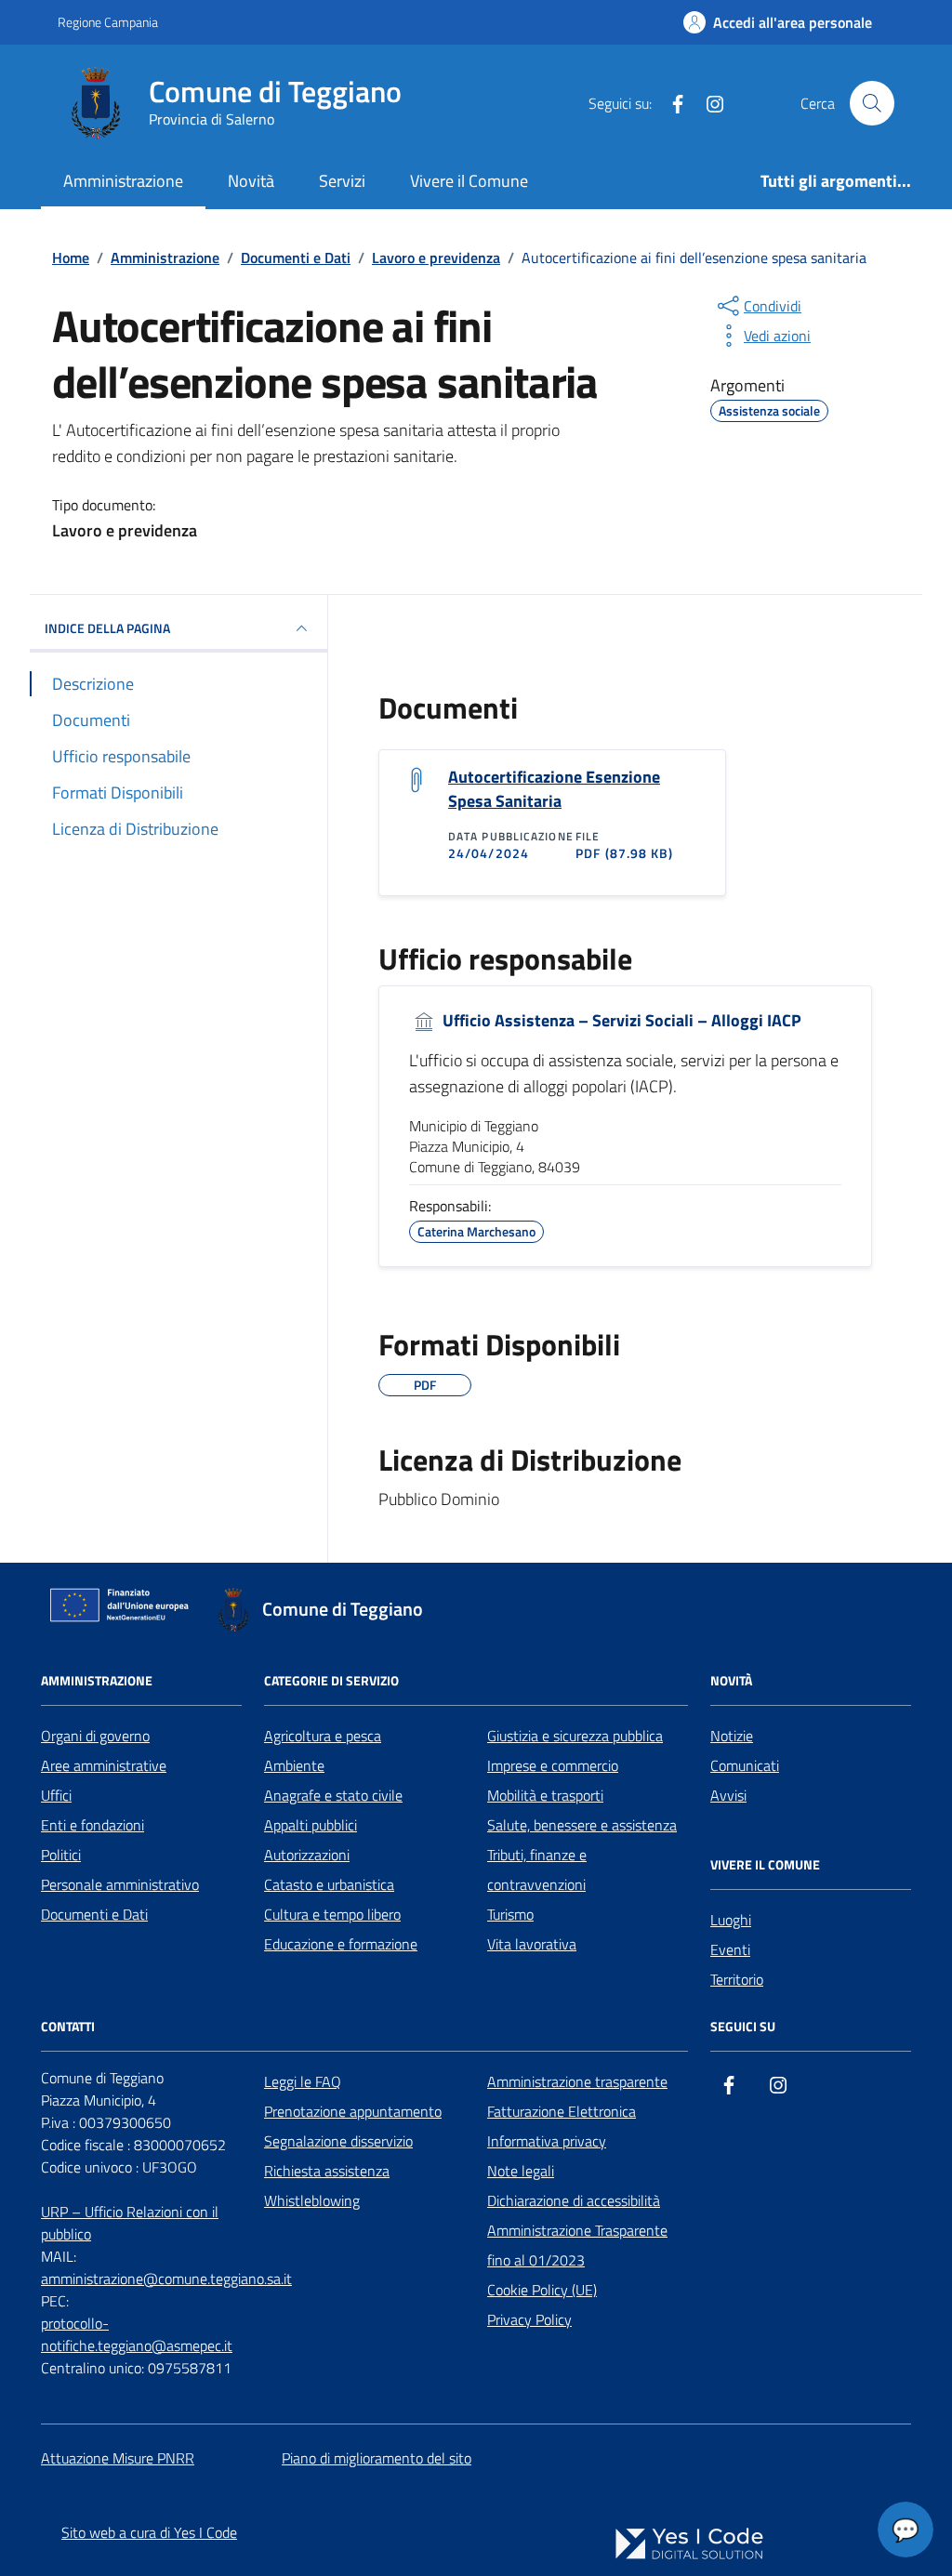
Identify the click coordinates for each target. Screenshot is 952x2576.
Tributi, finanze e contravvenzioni (537, 1869)
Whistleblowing (312, 2200)
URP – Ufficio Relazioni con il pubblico (130, 2223)
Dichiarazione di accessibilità (574, 2200)
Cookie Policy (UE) (542, 2290)
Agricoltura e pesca (323, 1736)
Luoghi (731, 1920)
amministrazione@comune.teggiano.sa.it (166, 2279)
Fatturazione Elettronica (562, 2111)
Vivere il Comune (469, 181)
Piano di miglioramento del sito (377, 2458)
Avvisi (728, 1795)
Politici (61, 1855)
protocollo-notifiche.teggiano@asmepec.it (137, 2334)
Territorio (737, 1979)
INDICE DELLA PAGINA (107, 628)
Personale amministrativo (120, 1884)
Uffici (56, 1795)
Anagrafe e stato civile (333, 1795)
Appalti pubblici (311, 1825)
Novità (251, 181)
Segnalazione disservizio (338, 2141)
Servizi (342, 181)
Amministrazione (123, 181)
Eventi (730, 1949)
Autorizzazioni (307, 1855)
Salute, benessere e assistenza (582, 1825)
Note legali (521, 2171)
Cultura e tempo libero (332, 1914)
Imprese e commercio (553, 1765)
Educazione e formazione (341, 1944)
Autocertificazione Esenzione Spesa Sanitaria (554, 789)
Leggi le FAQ (303, 2081)
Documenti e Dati (94, 1914)
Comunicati (745, 1765)
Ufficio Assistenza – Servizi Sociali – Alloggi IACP (620, 1021)
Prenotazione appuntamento (353, 2111)
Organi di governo (95, 1736)
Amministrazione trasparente (577, 2081)
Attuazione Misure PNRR (118, 2458)
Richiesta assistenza (327, 2171)
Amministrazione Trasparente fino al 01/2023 (577, 2245)
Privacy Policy (529, 2319)
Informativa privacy (547, 2141)
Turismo (510, 1914)
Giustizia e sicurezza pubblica (575, 1736)
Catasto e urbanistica (329, 1884)
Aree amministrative (104, 1765)
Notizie (732, 1736)
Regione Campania (108, 22)
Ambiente (294, 1765)
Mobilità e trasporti (545, 1795)
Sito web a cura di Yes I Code (149, 2532)
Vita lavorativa (532, 1944)
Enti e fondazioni (93, 1825)
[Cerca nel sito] (872, 103)
